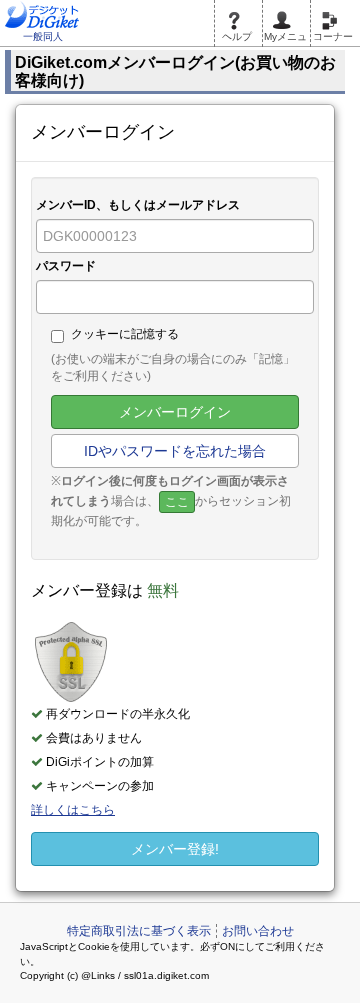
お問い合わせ (258, 931)
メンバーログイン (175, 412)
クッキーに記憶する (125, 334)
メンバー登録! (175, 849)
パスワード (66, 266)
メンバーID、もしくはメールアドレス (138, 205)
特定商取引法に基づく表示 (139, 931)
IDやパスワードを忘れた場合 (175, 451)
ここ (177, 502)
